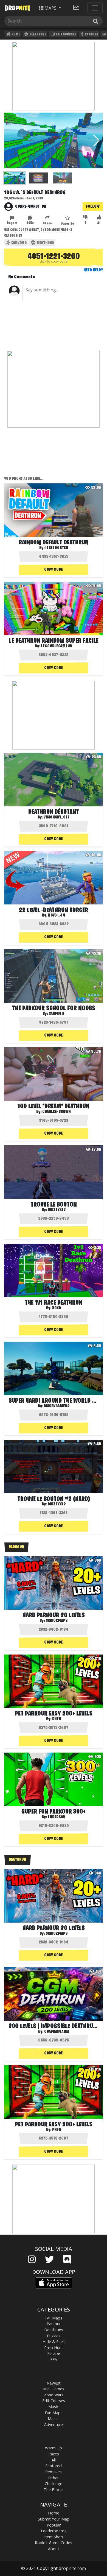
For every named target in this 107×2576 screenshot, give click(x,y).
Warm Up (54, 2448)
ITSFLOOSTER (57, 548)
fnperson (57, 1817)
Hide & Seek (54, 2342)
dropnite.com (72, 2568)
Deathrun (45, 243)
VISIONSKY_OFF (57, 817)
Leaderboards (54, 2531)
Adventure (54, 2425)
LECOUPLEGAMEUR (57, 646)
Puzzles (54, 2336)
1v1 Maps (54, 2318)
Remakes (54, 2472)
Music (54, 2407)
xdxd (57, 1308)
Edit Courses (66, 34)
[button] (96, 141)
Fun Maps (54, 2413)
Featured (54, 2466)
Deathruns (38, 34)
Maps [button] (50, 8)
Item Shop (54, 2537)
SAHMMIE (57, 1014)
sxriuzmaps (57, 1621)
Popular (54, 2525)
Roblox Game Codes (54, 2543)
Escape (54, 2353)
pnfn (57, 1719)
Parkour (91, 34)
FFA (54, 2359)
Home (16, 34)
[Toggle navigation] (95, 8)
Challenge (54, 2484)
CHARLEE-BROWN (57, 1112)
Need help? (93, 270)
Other (54, 2478)
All (54, 2460)
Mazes (54, 2418)
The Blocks (54, 2490)
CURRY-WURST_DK (31, 207)
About (54, 2549)
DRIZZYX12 (57, 1210)
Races (54, 2454)
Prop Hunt (54, 2348)
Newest (54, 2383)
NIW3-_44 (57, 915)
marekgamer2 (57, 1406)
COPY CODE (54, 570)
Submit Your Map (54, 2519)
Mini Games (54, 2389)
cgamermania (57, 2032)
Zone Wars (54, 2395)
